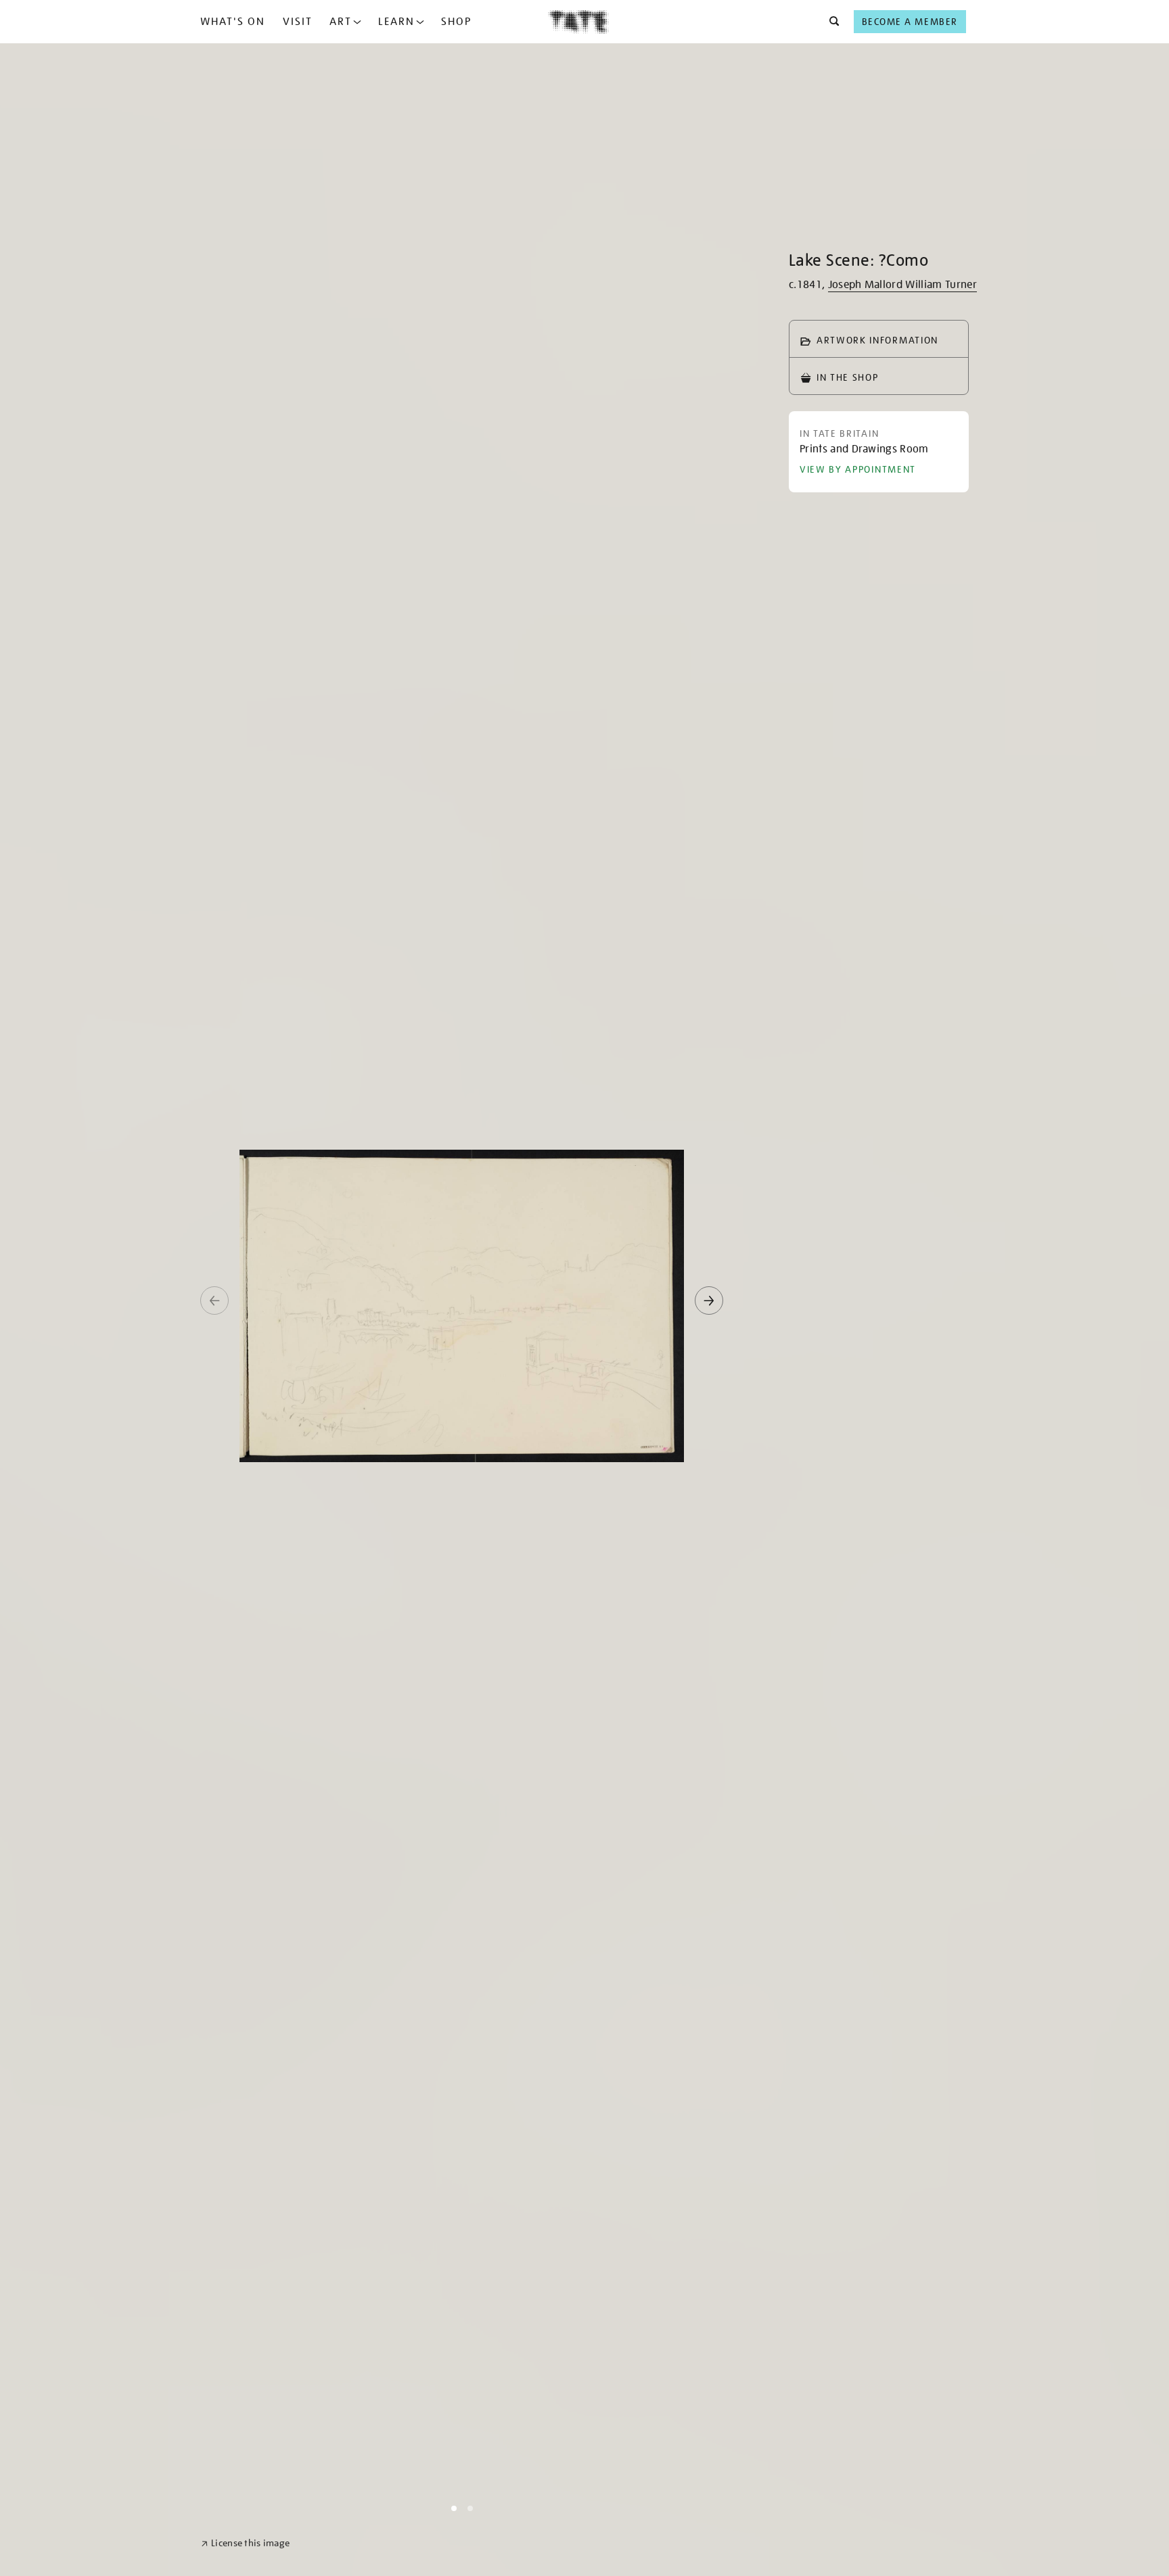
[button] (830, 22)
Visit (298, 22)
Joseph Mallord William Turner (902, 285)
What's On (233, 22)
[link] (245, 2543)
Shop (456, 22)
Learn (396, 22)
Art (341, 22)
